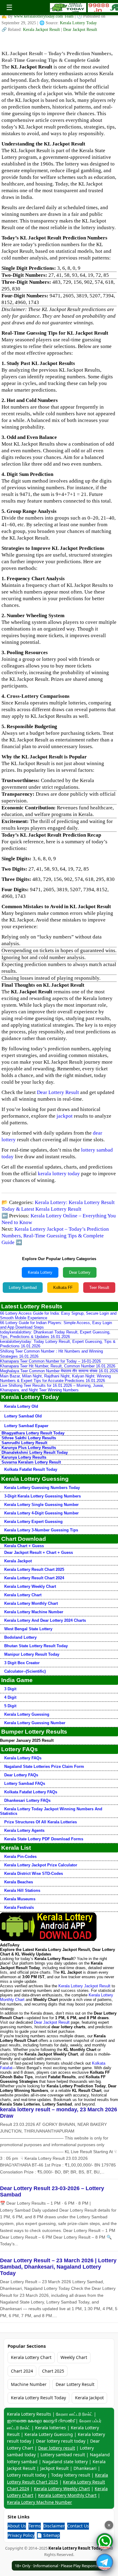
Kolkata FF (63, 1288)
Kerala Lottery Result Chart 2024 (34, 1578)
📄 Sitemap (48, 2535)
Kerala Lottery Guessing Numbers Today (42, 1488)
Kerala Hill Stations (22, 1890)
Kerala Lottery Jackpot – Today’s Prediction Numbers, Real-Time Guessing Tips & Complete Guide (55, 1236)
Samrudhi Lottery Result (24, 1443)
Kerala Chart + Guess (24, 1546)
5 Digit (10, 1706)
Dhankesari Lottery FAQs (27, 1800)
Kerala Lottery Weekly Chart (30, 1586)
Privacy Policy (21, 2535)
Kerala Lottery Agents (24, 1830)
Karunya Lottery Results (24, 1457)
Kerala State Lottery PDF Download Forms (44, 1839)
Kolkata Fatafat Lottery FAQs (31, 1792)
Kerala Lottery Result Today (38, 2398)
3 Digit (10, 1689)
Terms (35, 2526)
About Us (17, 2526)
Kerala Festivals (19, 1907)
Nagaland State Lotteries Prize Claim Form (44, 1766)
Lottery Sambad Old (23, 1416)
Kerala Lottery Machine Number (34, 1612)
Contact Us (78, 2526)
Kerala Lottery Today (78, 23)
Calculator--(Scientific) (25, 1671)
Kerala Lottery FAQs (23, 1758)
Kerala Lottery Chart (23, 1595)
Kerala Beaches (19, 1882)
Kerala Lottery (40, 1272)
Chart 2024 (22, 2371)
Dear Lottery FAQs (21, 1775)
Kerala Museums (20, 1899)
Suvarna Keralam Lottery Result (31, 1462)
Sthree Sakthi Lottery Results (29, 1438)
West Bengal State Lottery (28, 1629)
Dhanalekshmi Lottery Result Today (35, 1452)
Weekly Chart (74, 2357)
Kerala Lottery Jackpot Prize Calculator (41, 1865)
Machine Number (29, 2384)
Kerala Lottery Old (21, 1406)
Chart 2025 (53, 2371)
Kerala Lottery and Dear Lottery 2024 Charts (45, 1620)
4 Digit (10, 1697)
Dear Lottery (80, 1272)
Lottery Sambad (23, 1288)
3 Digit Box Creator (22, 1663)
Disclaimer (54, 2526)
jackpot (65, 1116)
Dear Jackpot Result (80, 30)
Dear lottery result (57, 2448)
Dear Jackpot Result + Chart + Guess (39, 1552)
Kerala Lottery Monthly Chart (31, 1603)
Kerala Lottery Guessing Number (35, 1723)
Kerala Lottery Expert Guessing (33, 1522)
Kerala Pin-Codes (20, 1857)
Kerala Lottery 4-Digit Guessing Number (41, 1513)
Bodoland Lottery (20, 1637)
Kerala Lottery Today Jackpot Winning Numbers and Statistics (51, 1811)
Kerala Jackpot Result (42, 30)
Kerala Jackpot (18, 1561)
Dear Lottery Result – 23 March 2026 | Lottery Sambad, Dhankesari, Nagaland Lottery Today (58, 2267)
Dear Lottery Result (58, 1092)
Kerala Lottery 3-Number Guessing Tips (41, 1530)
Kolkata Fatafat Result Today (31, 1469)
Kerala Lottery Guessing (27, 1714)
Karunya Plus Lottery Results (29, 1448)
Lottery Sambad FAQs (25, 1783)
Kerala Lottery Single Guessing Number (41, 1505)
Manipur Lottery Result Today (32, 1654)
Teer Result (99, 1288)
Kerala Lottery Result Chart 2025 (34, 1569)
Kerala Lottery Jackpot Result (84, 1986)
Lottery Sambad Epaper (26, 1426)
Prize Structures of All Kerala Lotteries (41, 1822)
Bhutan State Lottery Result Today (36, 1646)
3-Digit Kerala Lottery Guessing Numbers (43, 1496)
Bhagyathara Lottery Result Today (33, 1433)
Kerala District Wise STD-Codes (34, 1873)
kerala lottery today (59, 1174)
